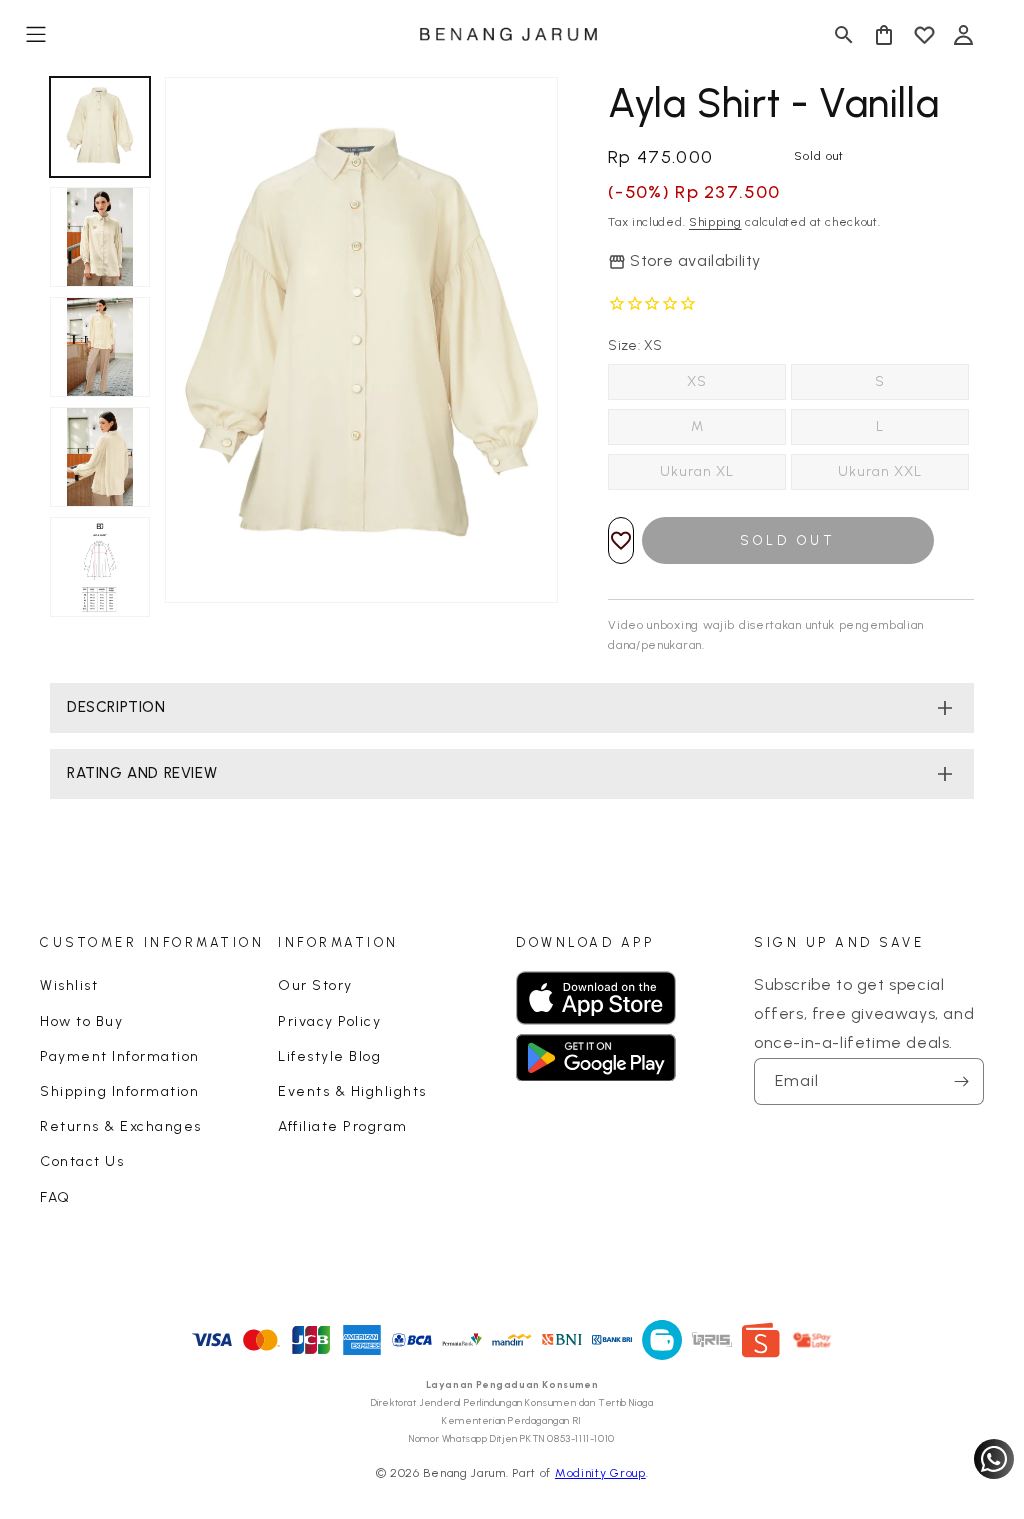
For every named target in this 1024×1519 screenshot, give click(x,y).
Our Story (315, 985)
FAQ (55, 1197)
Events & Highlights (352, 1091)
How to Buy (81, 1021)
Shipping (715, 222)
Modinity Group (600, 1473)
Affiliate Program (343, 1126)
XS (697, 381)
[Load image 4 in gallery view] (100, 457)
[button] (36, 35)
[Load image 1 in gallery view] (100, 127)
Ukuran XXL (880, 471)
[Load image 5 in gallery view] (100, 567)
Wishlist (69, 985)
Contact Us (82, 1161)
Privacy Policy (329, 1021)
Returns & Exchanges (121, 1126)
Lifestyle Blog (329, 1056)
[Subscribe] (961, 1081)
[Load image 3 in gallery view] (100, 347)
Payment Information (120, 1056)
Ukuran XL (697, 471)
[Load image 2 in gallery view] (100, 237)
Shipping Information (119, 1091)
